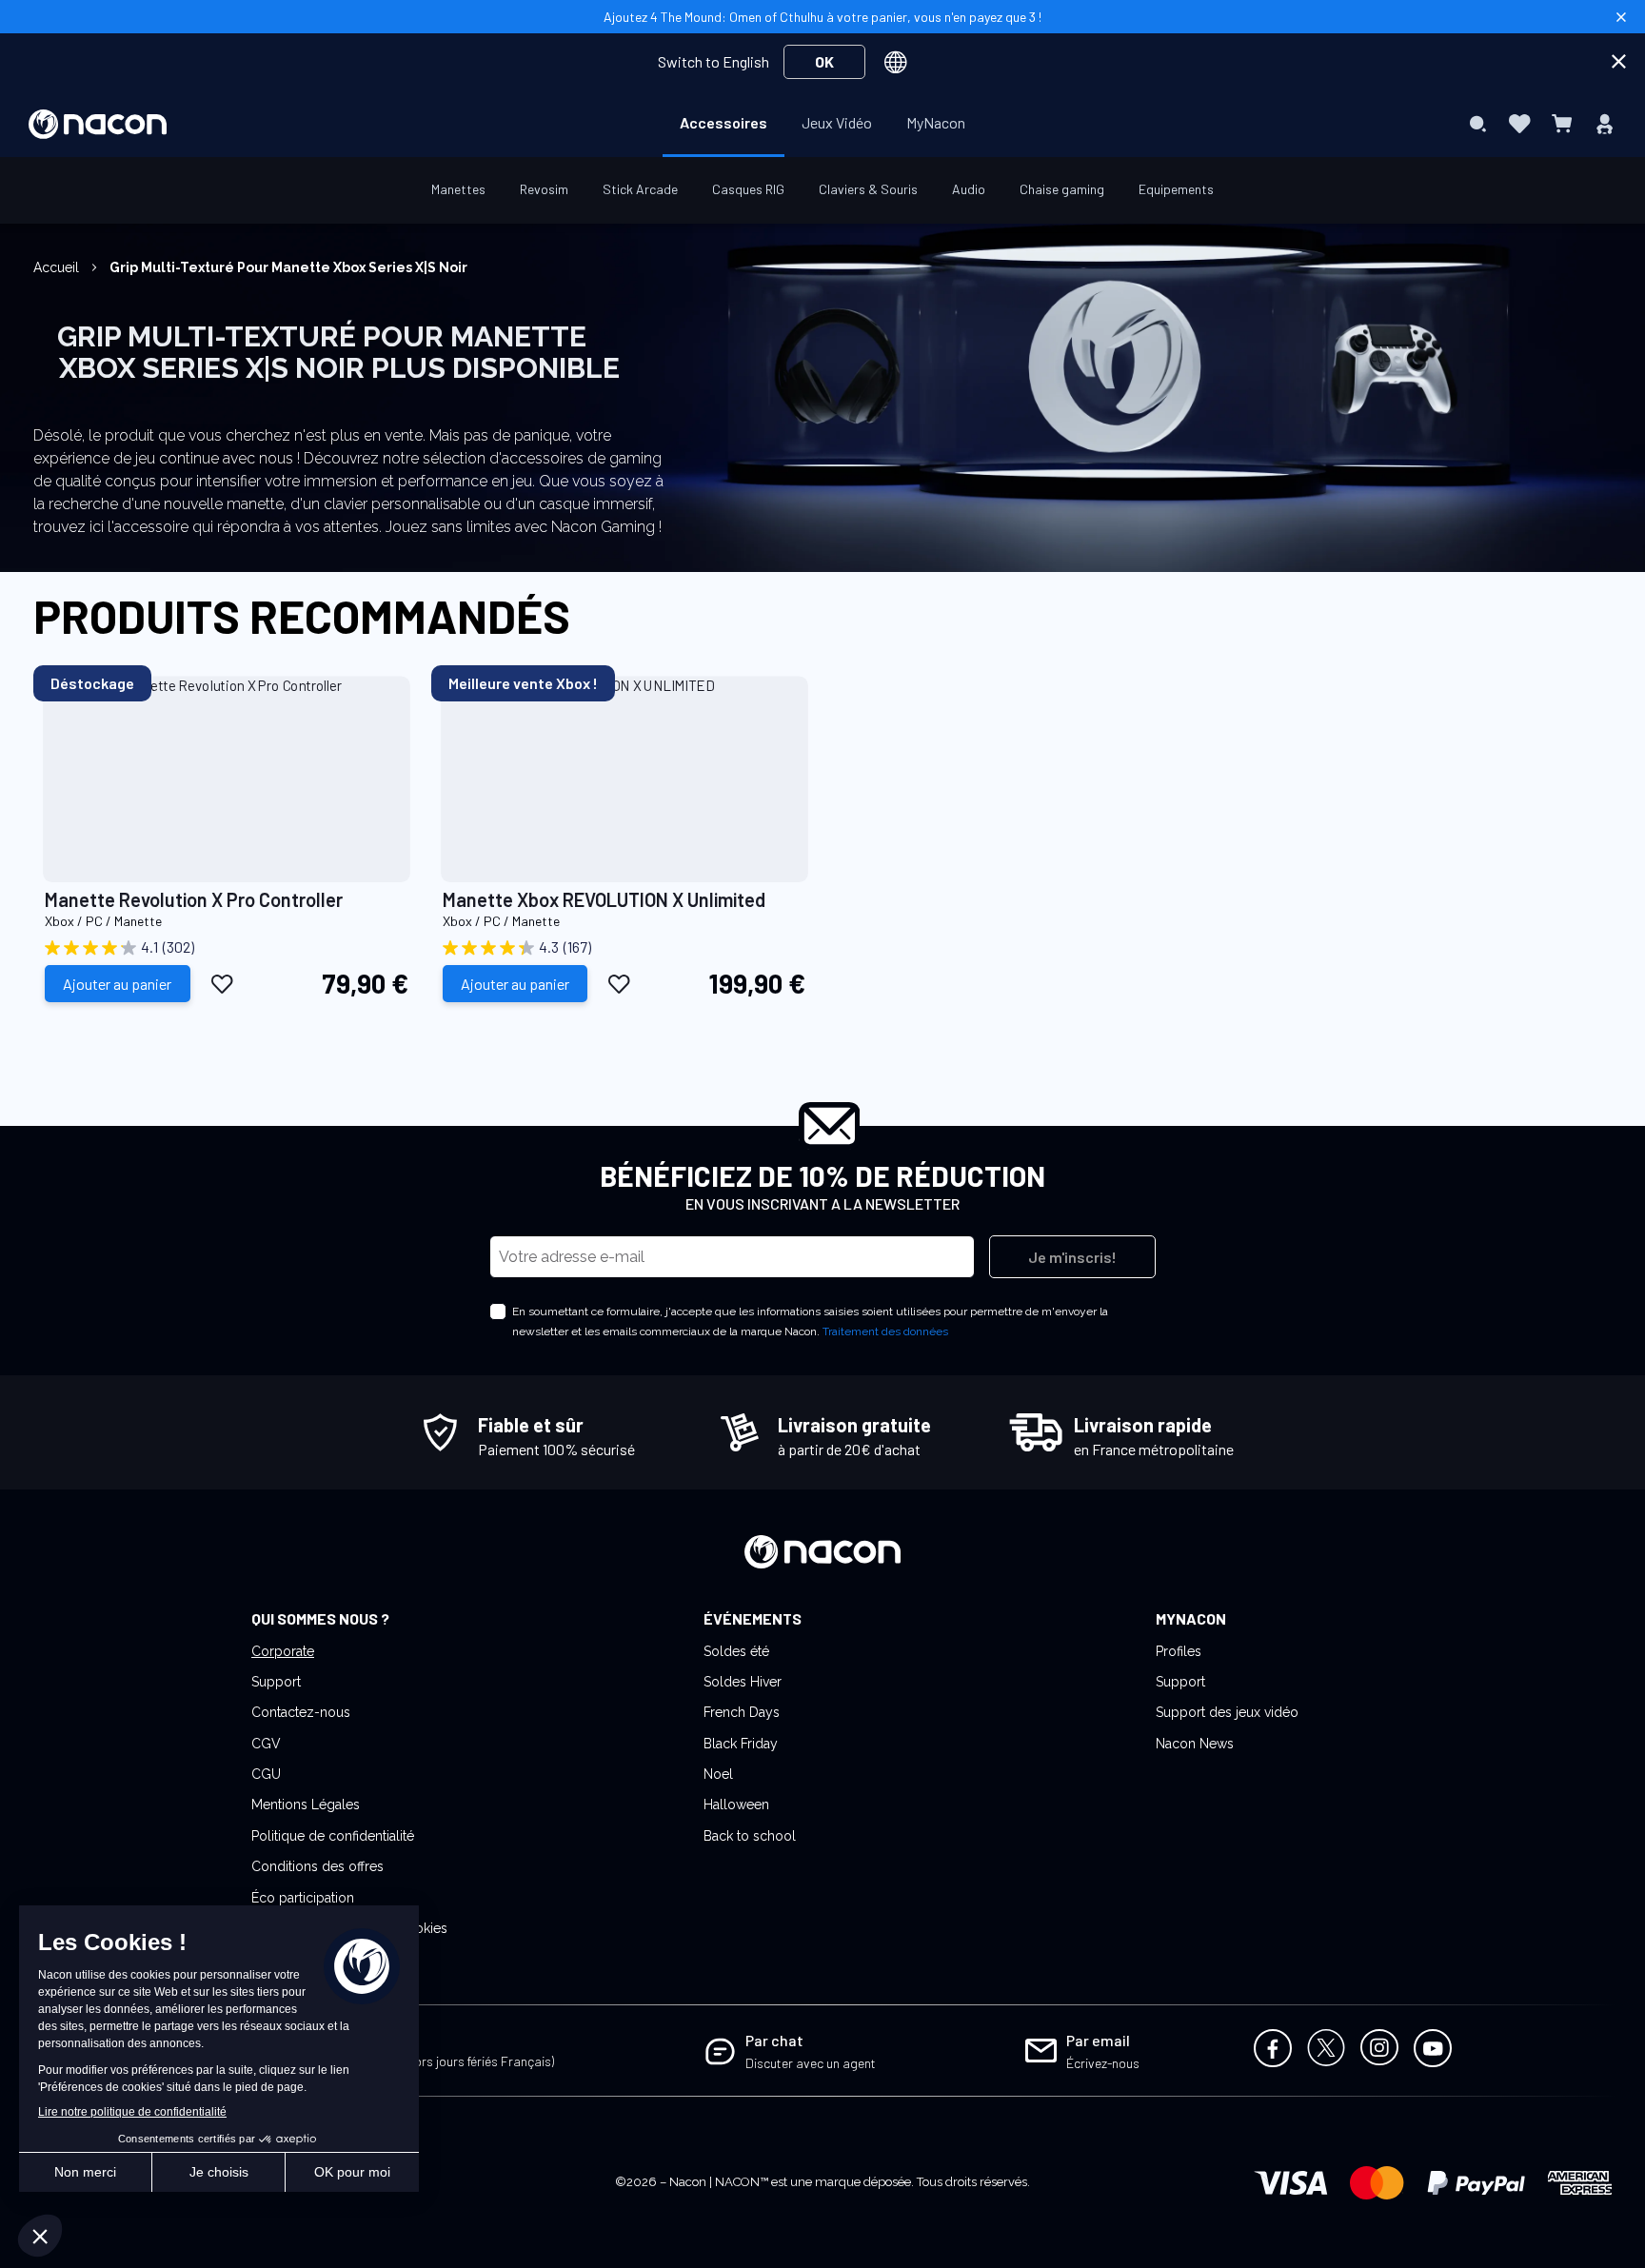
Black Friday (741, 1744)
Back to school (750, 1836)
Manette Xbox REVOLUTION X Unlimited (604, 899)
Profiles (1179, 1651)
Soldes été (736, 1651)
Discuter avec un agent (811, 2063)
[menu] (822, 124)
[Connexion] (1605, 124)
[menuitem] (723, 123)
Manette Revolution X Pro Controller (194, 899)
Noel (718, 1774)
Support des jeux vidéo (1227, 1712)
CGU (266, 1774)
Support (276, 1682)
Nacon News (1195, 1744)
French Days (742, 1712)
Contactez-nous (301, 1712)
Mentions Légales (306, 1805)
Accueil (58, 267)
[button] (222, 983)
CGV (266, 1744)
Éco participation (303, 1898)
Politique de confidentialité (333, 1836)
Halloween (736, 1805)
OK (824, 61)
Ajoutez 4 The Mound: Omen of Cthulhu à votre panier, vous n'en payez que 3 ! (822, 17)
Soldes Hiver (743, 1682)
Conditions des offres (317, 1866)
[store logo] (98, 124)
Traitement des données (885, 1331)
